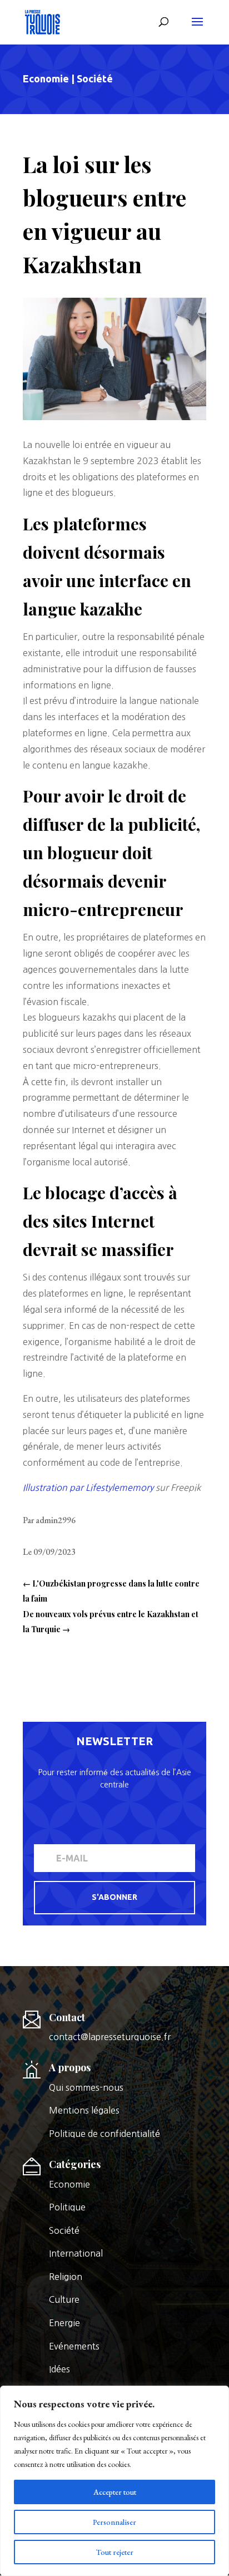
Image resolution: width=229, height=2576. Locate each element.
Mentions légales (84, 2110)
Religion (66, 2277)
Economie (46, 78)
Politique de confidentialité (104, 2134)
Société (95, 78)
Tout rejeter (115, 2552)
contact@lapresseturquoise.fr (110, 2037)
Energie (64, 2323)
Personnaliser (114, 2522)
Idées (59, 2369)
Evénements (74, 2346)
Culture (64, 2299)
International (76, 2253)
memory (136, 1488)
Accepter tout (115, 2492)
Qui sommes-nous (86, 2087)
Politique (67, 2207)
